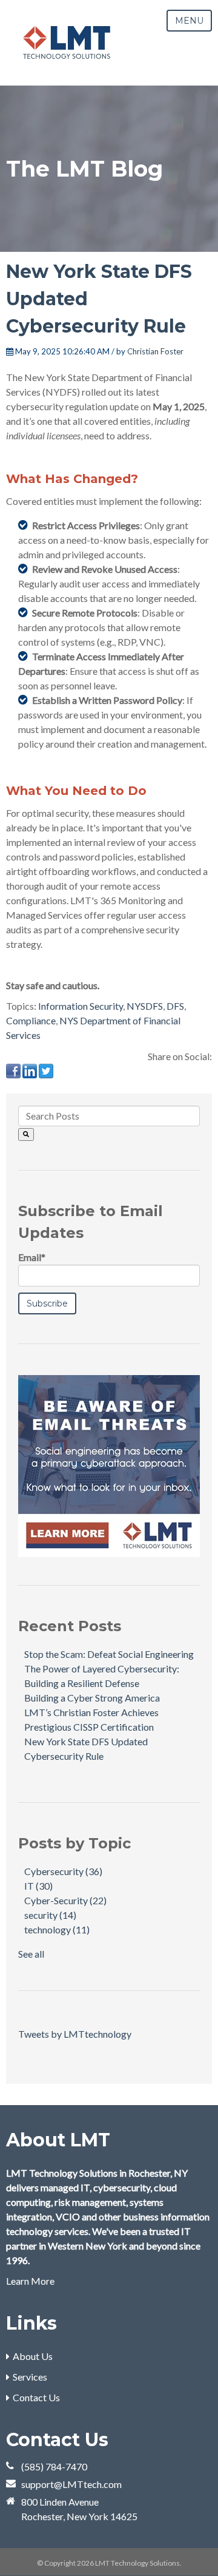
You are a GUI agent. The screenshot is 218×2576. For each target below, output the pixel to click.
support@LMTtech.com (71, 2484)
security (50, 1915)
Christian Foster (155, 351)
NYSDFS (145, 1006)
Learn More (30, 2281)
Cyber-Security (65, 1900)
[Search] (26, 1134)
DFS (175, 1006)
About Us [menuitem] (33, 2356)
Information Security (81, 1006)
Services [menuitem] (30, 2377)
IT (38, 1886)
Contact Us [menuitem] (36, 2397)
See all (31, 1954)
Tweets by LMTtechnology (75, 2034)
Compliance (31, 1020)
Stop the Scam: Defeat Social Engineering (109, 1654)
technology (57, 1929)
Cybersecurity (63, 1871)
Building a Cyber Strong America (92, 1698)
